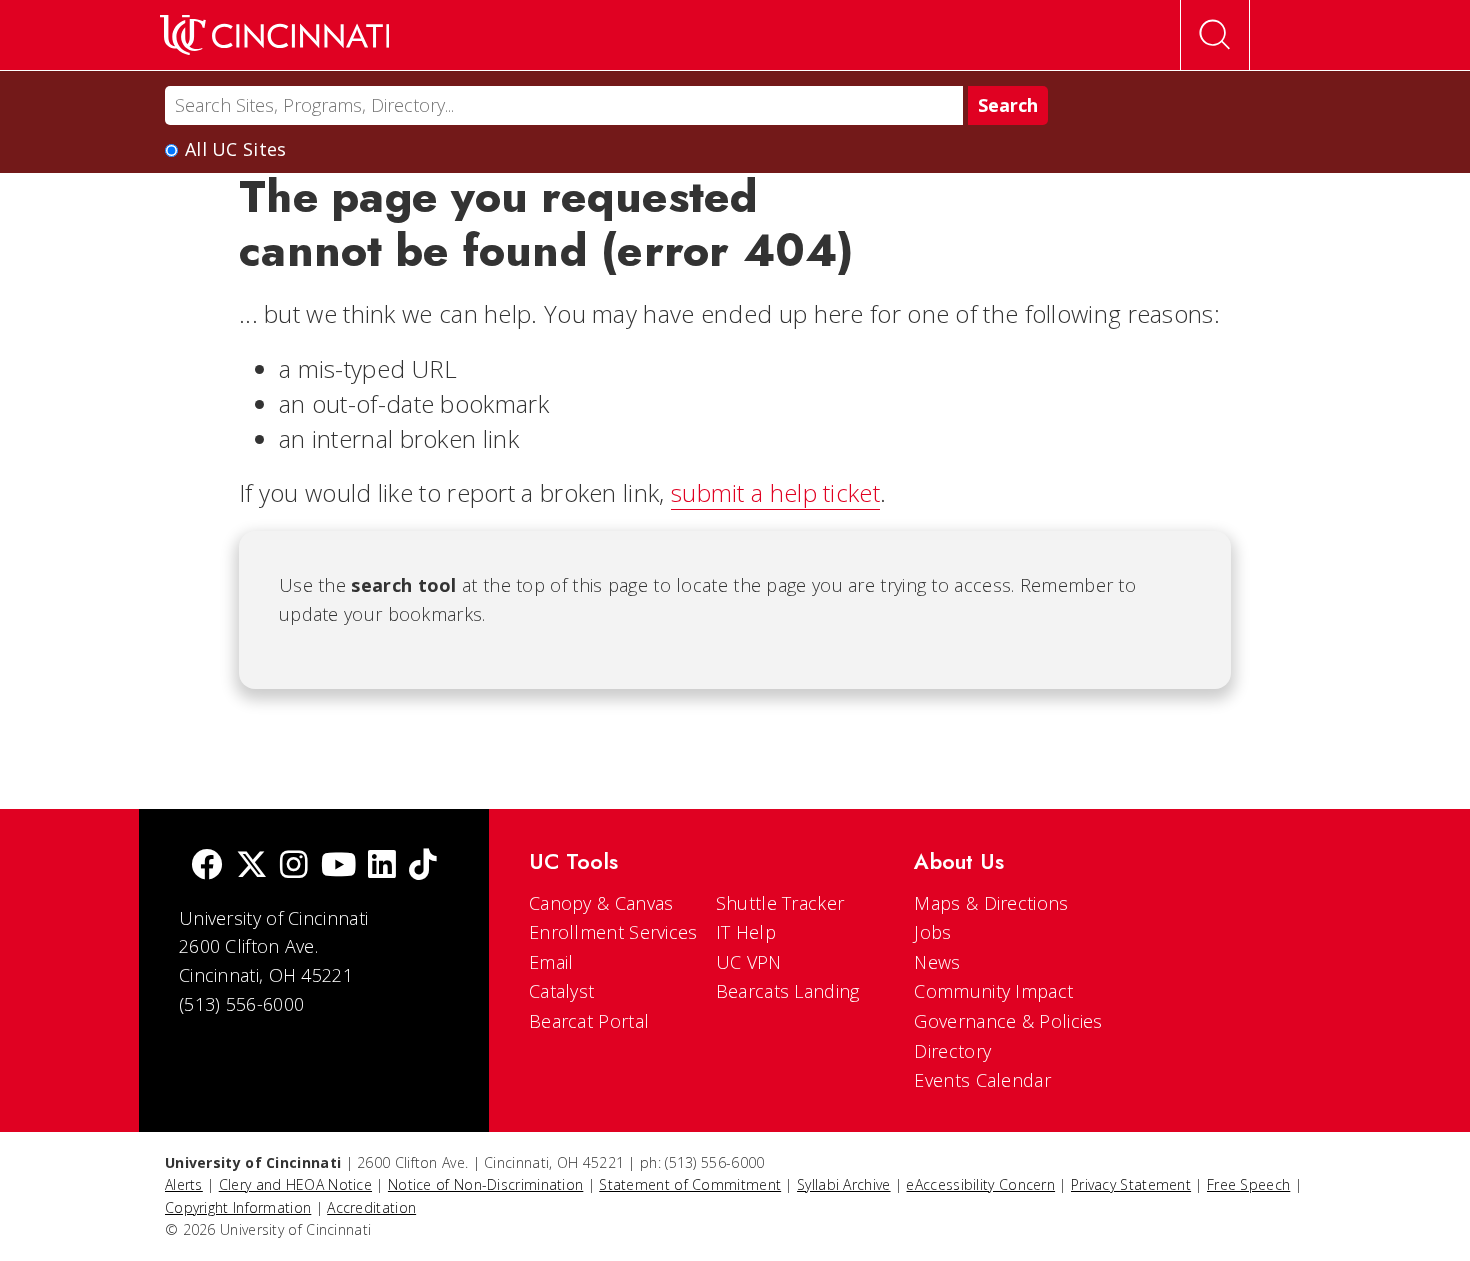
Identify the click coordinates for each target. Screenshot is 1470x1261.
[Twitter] (252, 866)
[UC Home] (274, 35)
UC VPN (749, 962)
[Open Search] (1215, 35)
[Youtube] (338, 866)
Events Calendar (982, 1080)
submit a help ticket (775, 492)
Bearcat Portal (589, 1021)
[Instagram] (294, 866)
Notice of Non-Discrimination (485, 1184)
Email (551, 962)
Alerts (184, 1184)
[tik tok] (423, 866)
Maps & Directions (991, 903)
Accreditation (371, 1207)
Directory (952, 1051)
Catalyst (561, 991)
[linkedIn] (382, 866)
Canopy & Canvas (601, 903)
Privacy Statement (1131, 1184)
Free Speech (1248, 1184)
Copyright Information (238, 1207)
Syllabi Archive (844, 1184)
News (937, 962)
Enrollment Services (613, 932)
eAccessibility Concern (980, 1184)
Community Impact (993, 991)
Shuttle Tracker (780, 903)
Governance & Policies (1008, 1021)
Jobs (932, 932)
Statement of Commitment (690, 1184)
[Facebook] (207, 866)
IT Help (746, 932)
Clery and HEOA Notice (295, 1184)
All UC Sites (236, 149)
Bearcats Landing (788, 991)
